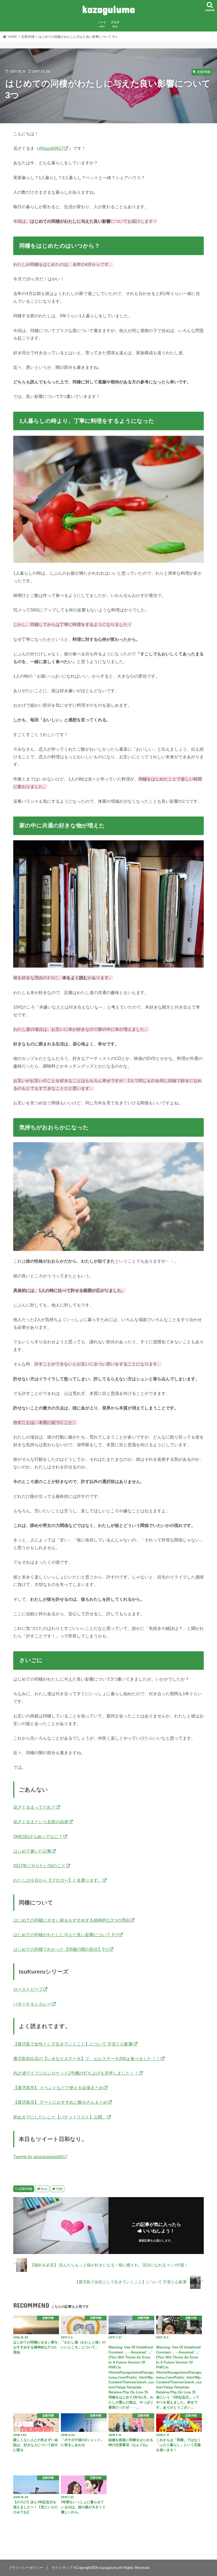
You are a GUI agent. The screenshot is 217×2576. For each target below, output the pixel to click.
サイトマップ (62, 2568)
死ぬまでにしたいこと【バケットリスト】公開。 (60, 2117)
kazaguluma (108, 9)
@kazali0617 (51, 148)
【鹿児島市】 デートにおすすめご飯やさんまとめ (60, 2102)
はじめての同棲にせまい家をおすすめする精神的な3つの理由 (72, 1920)
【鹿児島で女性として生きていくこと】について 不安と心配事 (73, 2044)
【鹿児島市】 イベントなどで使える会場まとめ (58, 2088)
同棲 (59, 2189)
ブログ (115, 24)
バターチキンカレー (32, 2004)
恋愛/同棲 (26, 2189)
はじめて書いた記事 (32, 1851)
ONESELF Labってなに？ (38, 1836)
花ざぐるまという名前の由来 (41, 1822)
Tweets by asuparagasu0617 (40, 2157)
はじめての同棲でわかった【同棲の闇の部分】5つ (61, 1949)
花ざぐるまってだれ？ (34, 1807)
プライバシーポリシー (26, 2568)
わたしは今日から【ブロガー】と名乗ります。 (58, 1880)
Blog (44, 2189)
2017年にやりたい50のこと (39, 1866)
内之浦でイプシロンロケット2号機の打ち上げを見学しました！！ (76, 2073)
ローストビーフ (28, 1989)
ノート (102, 24)
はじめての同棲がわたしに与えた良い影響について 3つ (66, 1935)
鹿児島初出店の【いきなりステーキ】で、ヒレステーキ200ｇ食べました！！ (87, 2058)
